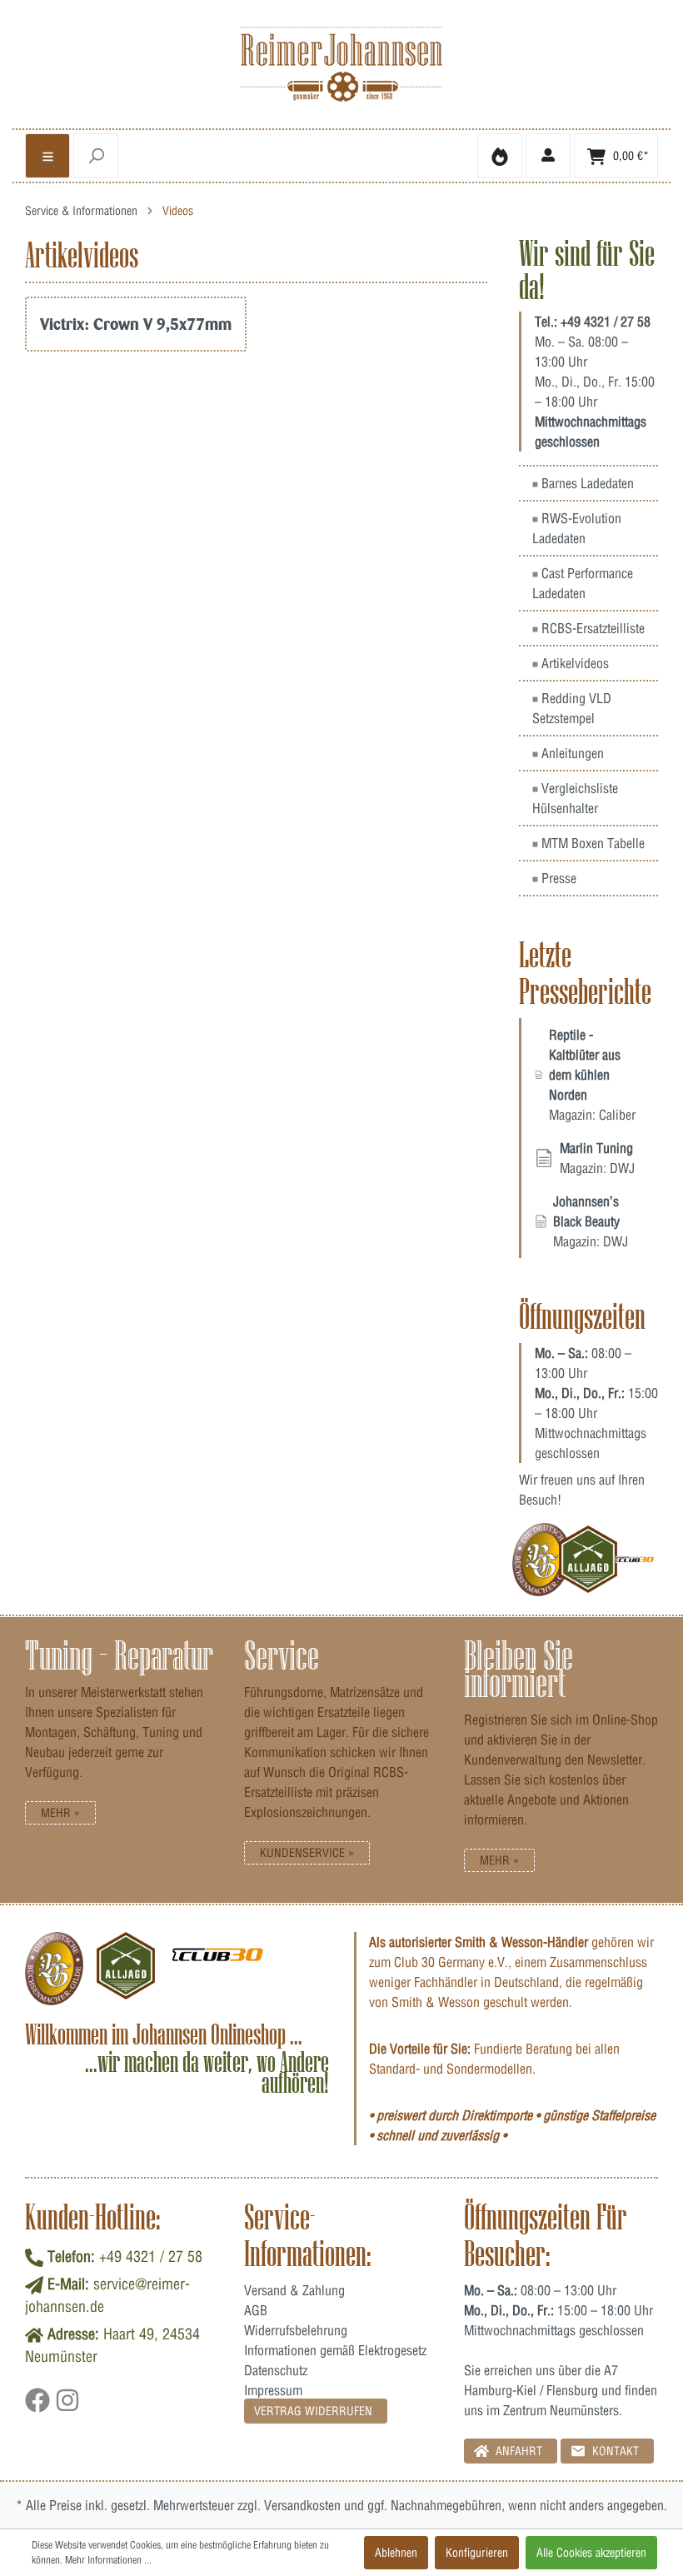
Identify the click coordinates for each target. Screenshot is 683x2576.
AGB (256, 2310)
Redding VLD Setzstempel (572, 708)
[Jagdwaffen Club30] (635, 1560)
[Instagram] (67, 2406)
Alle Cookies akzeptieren (591, 2553)
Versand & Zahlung (294, 2290)
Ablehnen (396, 2553)
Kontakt (614, 2451)
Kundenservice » (307, 1853)
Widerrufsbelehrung (296, 2330)
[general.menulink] (47, 156)
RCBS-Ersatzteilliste (591, 628)
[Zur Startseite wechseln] (341, 64)
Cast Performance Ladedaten (583, 583)
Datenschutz (276, 2370)
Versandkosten (302, 2505)
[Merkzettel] (500, 156)
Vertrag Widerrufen (313, 2411)
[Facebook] (40, 2406)
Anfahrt (517, 2451)
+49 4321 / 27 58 (606, 322)
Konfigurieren (477, 2553)
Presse (557, 878)
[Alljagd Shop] (588, 1560)
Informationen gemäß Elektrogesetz (335, 2350)
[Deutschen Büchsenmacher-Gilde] (542, 1560)
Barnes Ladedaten (586, 483)
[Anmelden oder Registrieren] (548, 156)
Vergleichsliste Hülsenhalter (575, 798)
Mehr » (60, 1813)
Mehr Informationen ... (108, 2560)
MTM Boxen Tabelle (591, 843)
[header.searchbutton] (96, 156)
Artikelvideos (573, 663)
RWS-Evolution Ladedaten (577, 528)
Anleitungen (571, 753)
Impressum (273, 2390)
